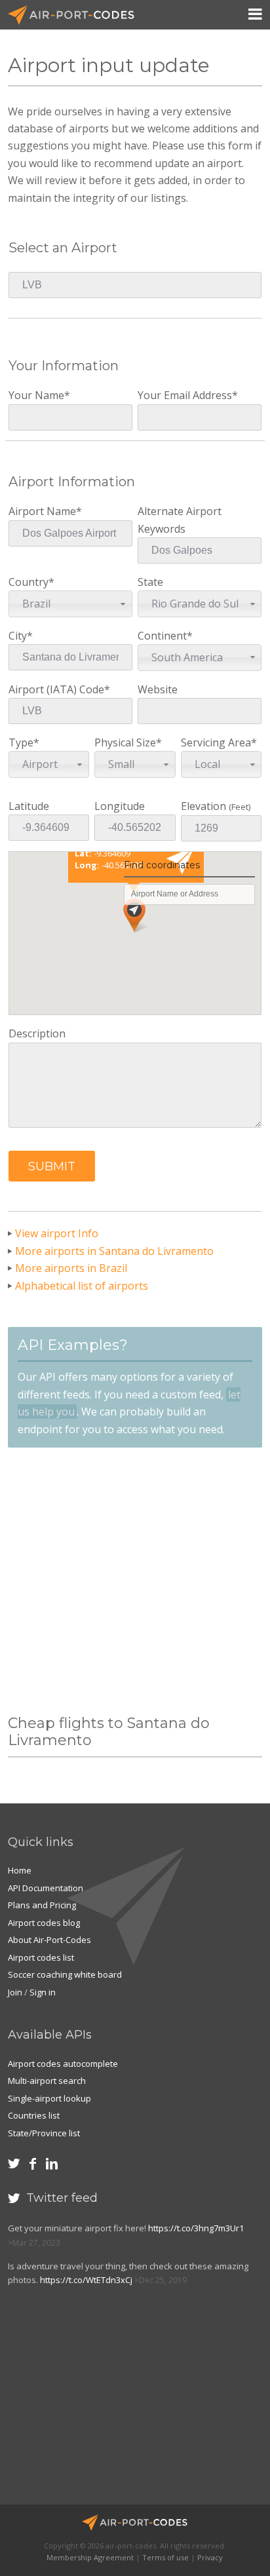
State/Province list (44, 2133)
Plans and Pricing (42, 1905)
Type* (33, 753)
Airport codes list (41, 1957)
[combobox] (70, 604)
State (188, 593)
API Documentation (46, 1888)
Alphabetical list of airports (82, 1286)
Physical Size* (128, 753)
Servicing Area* (219, 753)
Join (15, 1992)
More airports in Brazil (71, 1268)
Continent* (180, 646)
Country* (31, 593)
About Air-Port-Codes (49, 1940)
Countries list (34, 2115)
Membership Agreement (90, 2557)
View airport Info (57, 1233)
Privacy (210, 2557)
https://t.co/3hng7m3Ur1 (196, 2228)
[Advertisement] (135, 1581)
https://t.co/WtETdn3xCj (86, 2280)
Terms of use (165, 2557)
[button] (52, 1166)
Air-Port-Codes (77, 15)
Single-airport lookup (49, 2098)
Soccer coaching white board (65, 1974)
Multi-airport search (47, 2081)
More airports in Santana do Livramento (114, 1251)
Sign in (43, 1992)
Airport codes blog (44, 1923)
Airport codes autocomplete (63, 2064)
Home (20, 1870)
